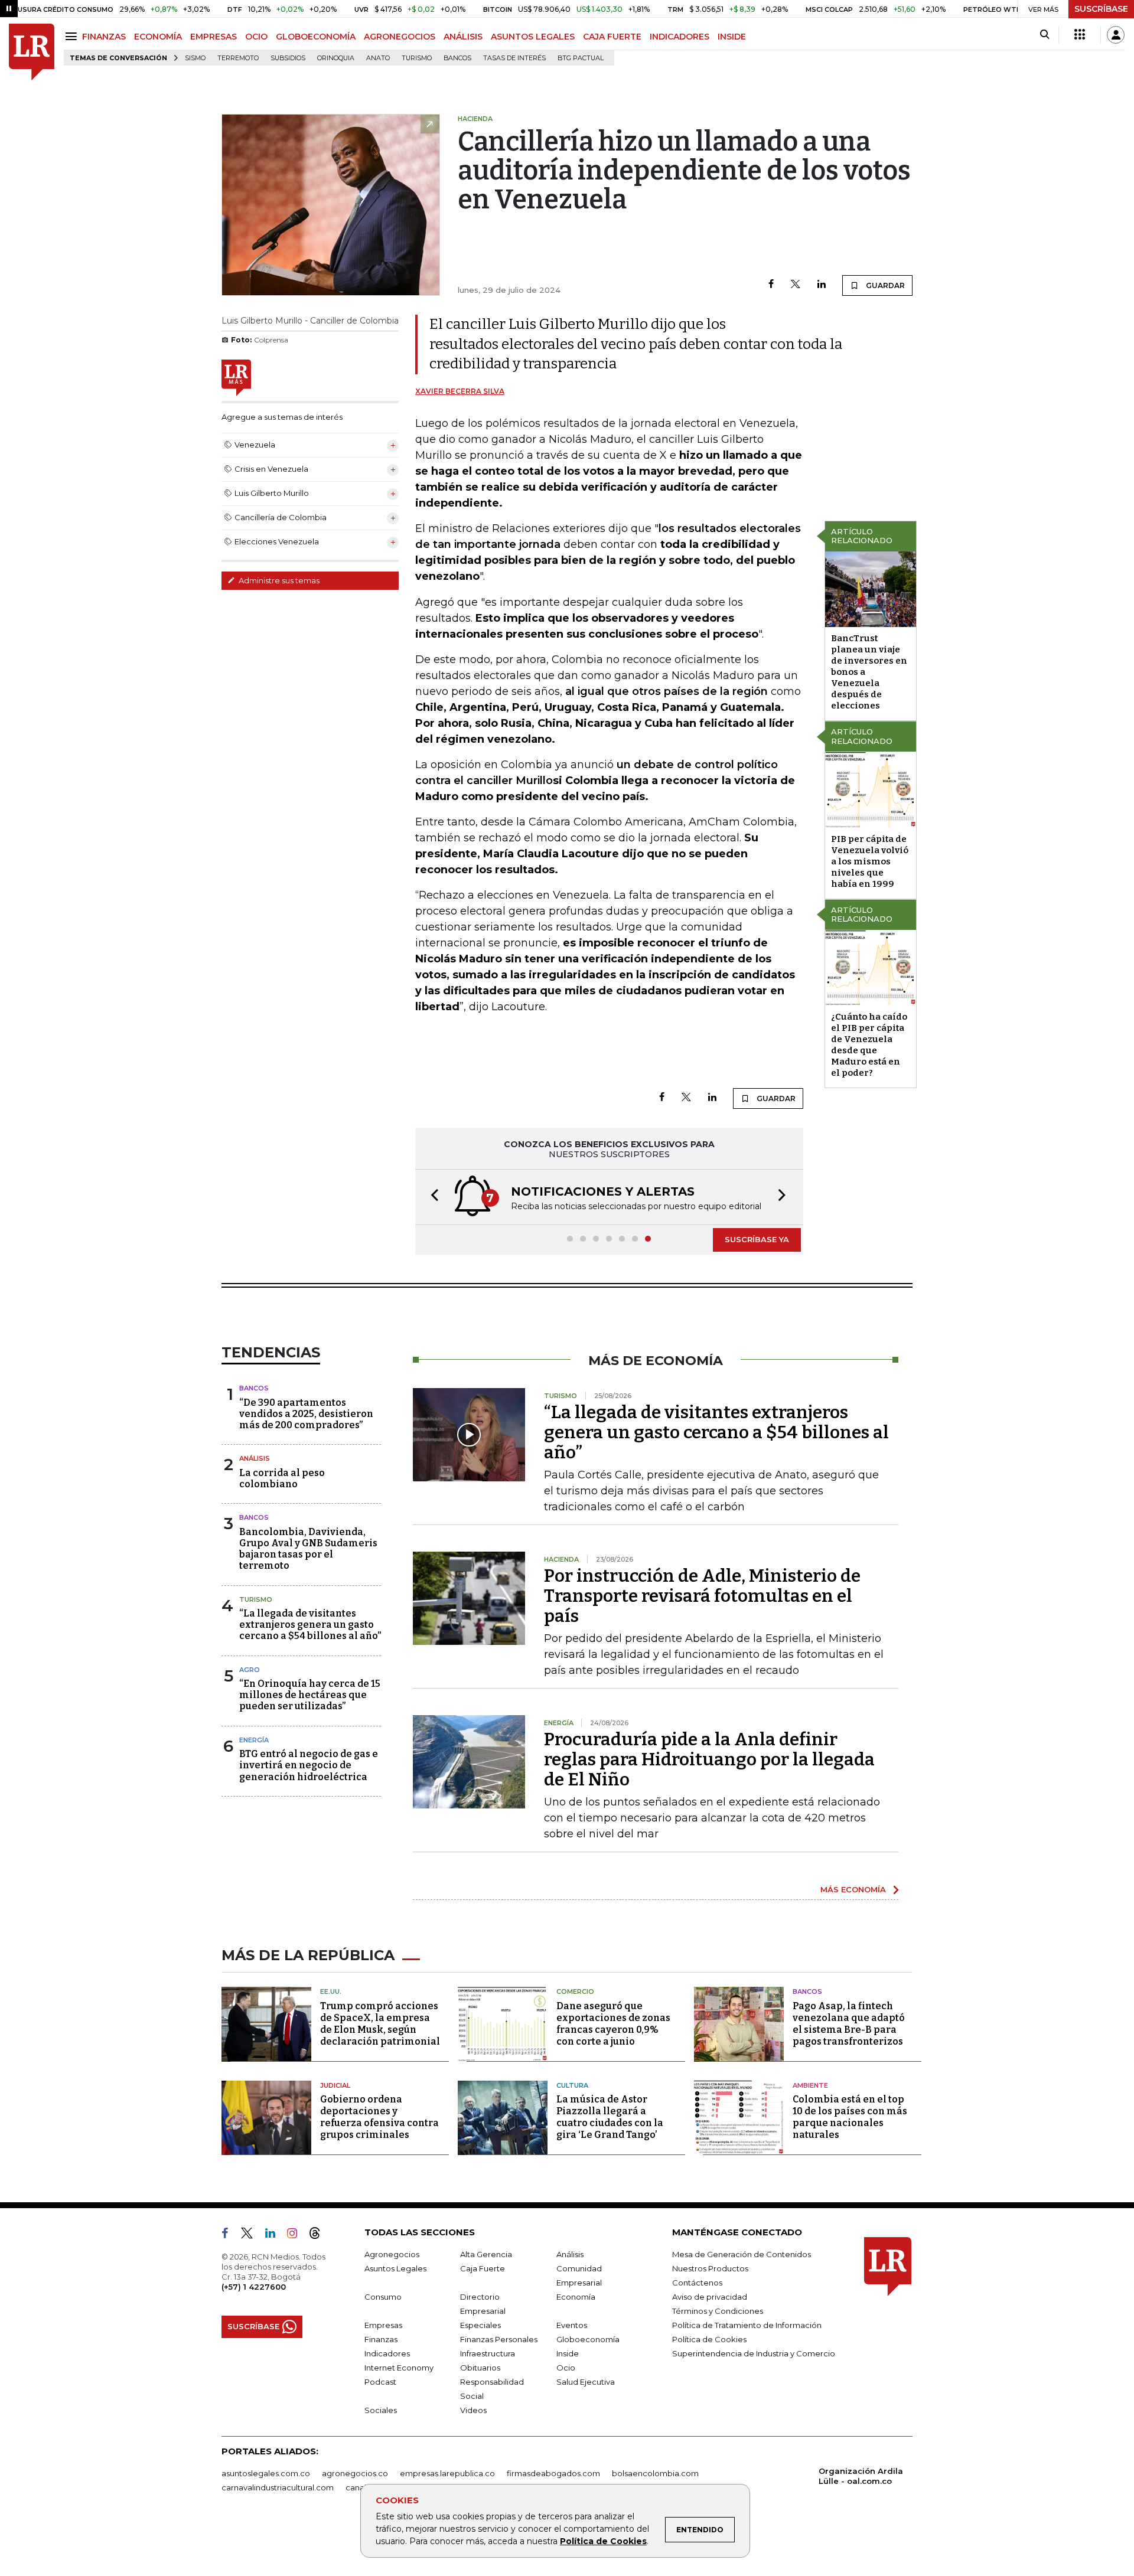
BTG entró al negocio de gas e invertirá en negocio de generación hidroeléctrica (309, 1765)
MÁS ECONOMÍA (853, 1889)
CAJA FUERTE (612, 37)
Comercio (575, 1991)
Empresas (383, 2325)
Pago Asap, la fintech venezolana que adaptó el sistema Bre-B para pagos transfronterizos (849, 2024)
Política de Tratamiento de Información (747, 2325)
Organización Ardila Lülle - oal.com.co (861, 2476)
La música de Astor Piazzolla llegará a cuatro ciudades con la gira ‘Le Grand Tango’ (610, 2117)
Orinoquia (336, 58)
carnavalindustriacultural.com (278, 2487)
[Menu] (73, 36)
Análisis (255, 1458)
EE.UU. (331, 1991)
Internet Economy (399, 2368)
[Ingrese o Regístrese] (1116, 35)
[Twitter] (796, 285)
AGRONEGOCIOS (400, 37)
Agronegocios (392, 2254)
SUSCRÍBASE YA (757, 1239)
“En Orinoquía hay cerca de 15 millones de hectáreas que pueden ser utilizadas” (310, 1695)
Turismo (417, 58)
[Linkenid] (275, 2235)
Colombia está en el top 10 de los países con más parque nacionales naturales (850, 2117)
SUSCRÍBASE (1101, 9)
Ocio (566, 2368)
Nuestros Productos (710, 2268)
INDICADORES (680, 37)
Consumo (383, 2297)
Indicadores (387, 2353)
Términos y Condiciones (718, 2311)
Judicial (335, 2085)
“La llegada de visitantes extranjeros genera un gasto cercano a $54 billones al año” (310, 1625)
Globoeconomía (588, 2339)
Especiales (480, 2325)
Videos (473, 2410)
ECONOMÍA (158, 37)
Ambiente (810, 2085)
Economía (576, 2297)
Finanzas (381, 2339)
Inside (568, 2353)
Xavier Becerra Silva (460, 391)
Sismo (195, 58)
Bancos (457, 58)
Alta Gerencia (486, 2254)
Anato (378, 58)
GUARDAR (884, 285)
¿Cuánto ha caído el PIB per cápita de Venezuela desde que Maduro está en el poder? (869, 1045)
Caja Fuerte (483, 2268)
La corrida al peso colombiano (282, 1478)
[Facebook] (771, 285)
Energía (254, 1740)
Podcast (380, 2382)
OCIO (256, 37)
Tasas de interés (514, 58)
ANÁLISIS (463, 37)
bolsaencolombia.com (655, 2473)
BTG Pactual (581, 58)
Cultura (572, 2085)
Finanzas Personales (499, 2339)
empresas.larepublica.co (447, 2473)
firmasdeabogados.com (553, 2473)
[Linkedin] (822, 285)
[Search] (1045, 35)
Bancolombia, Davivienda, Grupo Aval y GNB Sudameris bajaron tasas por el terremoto (308, 1549)
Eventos (572, 2325)
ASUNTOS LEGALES (533, 37)
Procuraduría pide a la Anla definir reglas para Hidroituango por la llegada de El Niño (709, 1759)
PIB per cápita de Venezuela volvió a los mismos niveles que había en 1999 (870, 861)
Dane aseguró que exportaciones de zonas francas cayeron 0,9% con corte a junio (613, 2024)
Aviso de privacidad (710, 2297)
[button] (431, 1197)
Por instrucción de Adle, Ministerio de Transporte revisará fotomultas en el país (702, 1596)
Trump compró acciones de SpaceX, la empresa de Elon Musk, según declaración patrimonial (380, 2024)
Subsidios (288, 58)
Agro (250, 1670)
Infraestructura (488, 2353)
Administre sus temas (278, 580)
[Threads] (320, 2235)
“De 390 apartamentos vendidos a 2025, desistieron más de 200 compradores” (306, 1414)
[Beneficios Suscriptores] (1080, 35)
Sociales (381, 2410)
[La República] (32, 52)
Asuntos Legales (395, 2268)
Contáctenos (697, 2283)
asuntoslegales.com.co (266, 2473)
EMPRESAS (214, 37)
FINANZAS (104, 37)
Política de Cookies (603, 2541)
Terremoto (238, 58)
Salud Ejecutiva (586, 2382)
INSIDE (732, 37)
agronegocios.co (355, 2473)
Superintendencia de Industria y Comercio (754, 2353)
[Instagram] (297, 2235)
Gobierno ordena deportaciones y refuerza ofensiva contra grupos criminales (379, 2117)
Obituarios (480, 2368)
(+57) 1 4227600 (254, 2287)
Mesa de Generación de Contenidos (742, 2254)
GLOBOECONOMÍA (316, 37)
